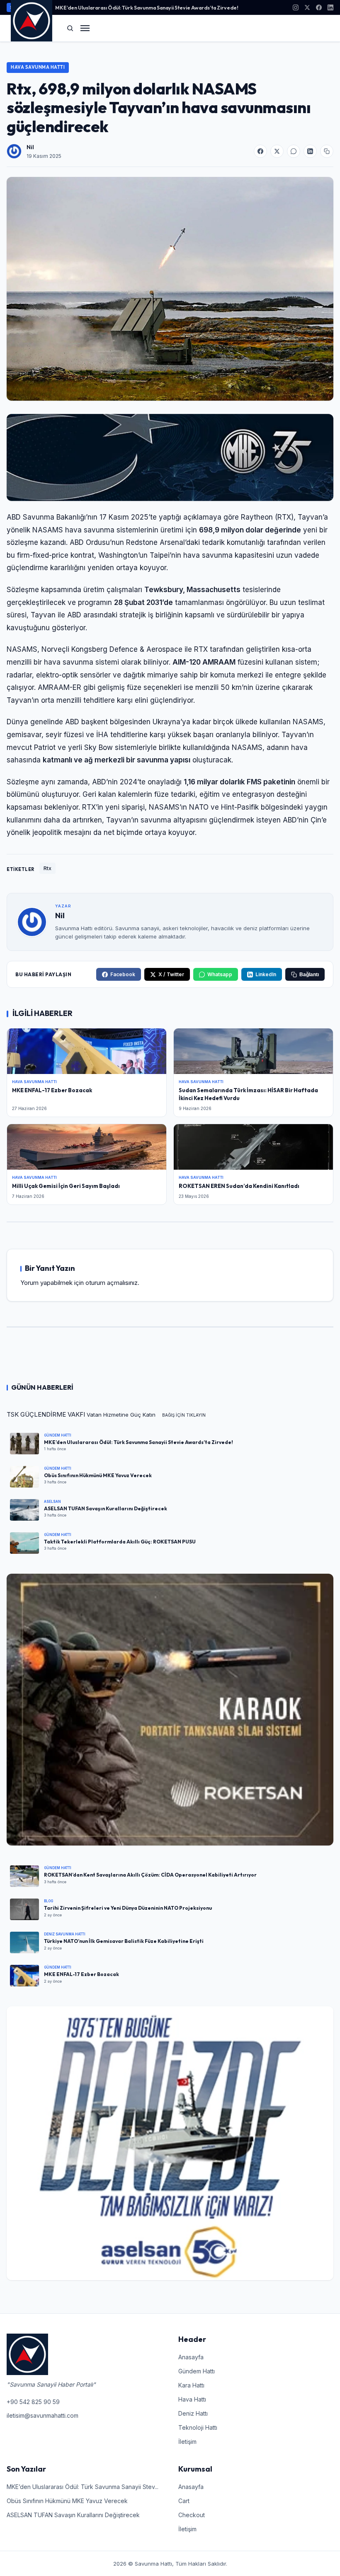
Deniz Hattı (193, 2413)
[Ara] (70, 28)
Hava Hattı (192, 2399)
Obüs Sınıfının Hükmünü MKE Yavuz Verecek (67, 2501)
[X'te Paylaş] (277, 151)
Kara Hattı (191, 2385)
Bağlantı (309, 975)
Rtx (47, 868)
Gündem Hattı (197, 2371)
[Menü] (85, 28)
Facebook (123, 974)
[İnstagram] (296, 7)
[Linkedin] (330, 7)
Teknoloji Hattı (198, 2427)
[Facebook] (319, 7)
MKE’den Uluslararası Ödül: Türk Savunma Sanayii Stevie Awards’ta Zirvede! (147, 7)
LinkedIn (266, 974)
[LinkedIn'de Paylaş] (310, 151)
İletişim (187, 2442)
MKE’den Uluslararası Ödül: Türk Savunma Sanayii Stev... (83, 2487)
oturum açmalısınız (112, 1283)
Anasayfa (191, 2357)
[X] (307, 7)
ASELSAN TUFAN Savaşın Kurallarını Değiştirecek (73, 2515)
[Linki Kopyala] (327, 151)
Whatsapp (220, 974)
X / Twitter (171, 974)
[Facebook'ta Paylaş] (260, 151)
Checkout (192, 2515)
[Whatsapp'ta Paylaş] (294, 151)
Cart (184, 2501)
